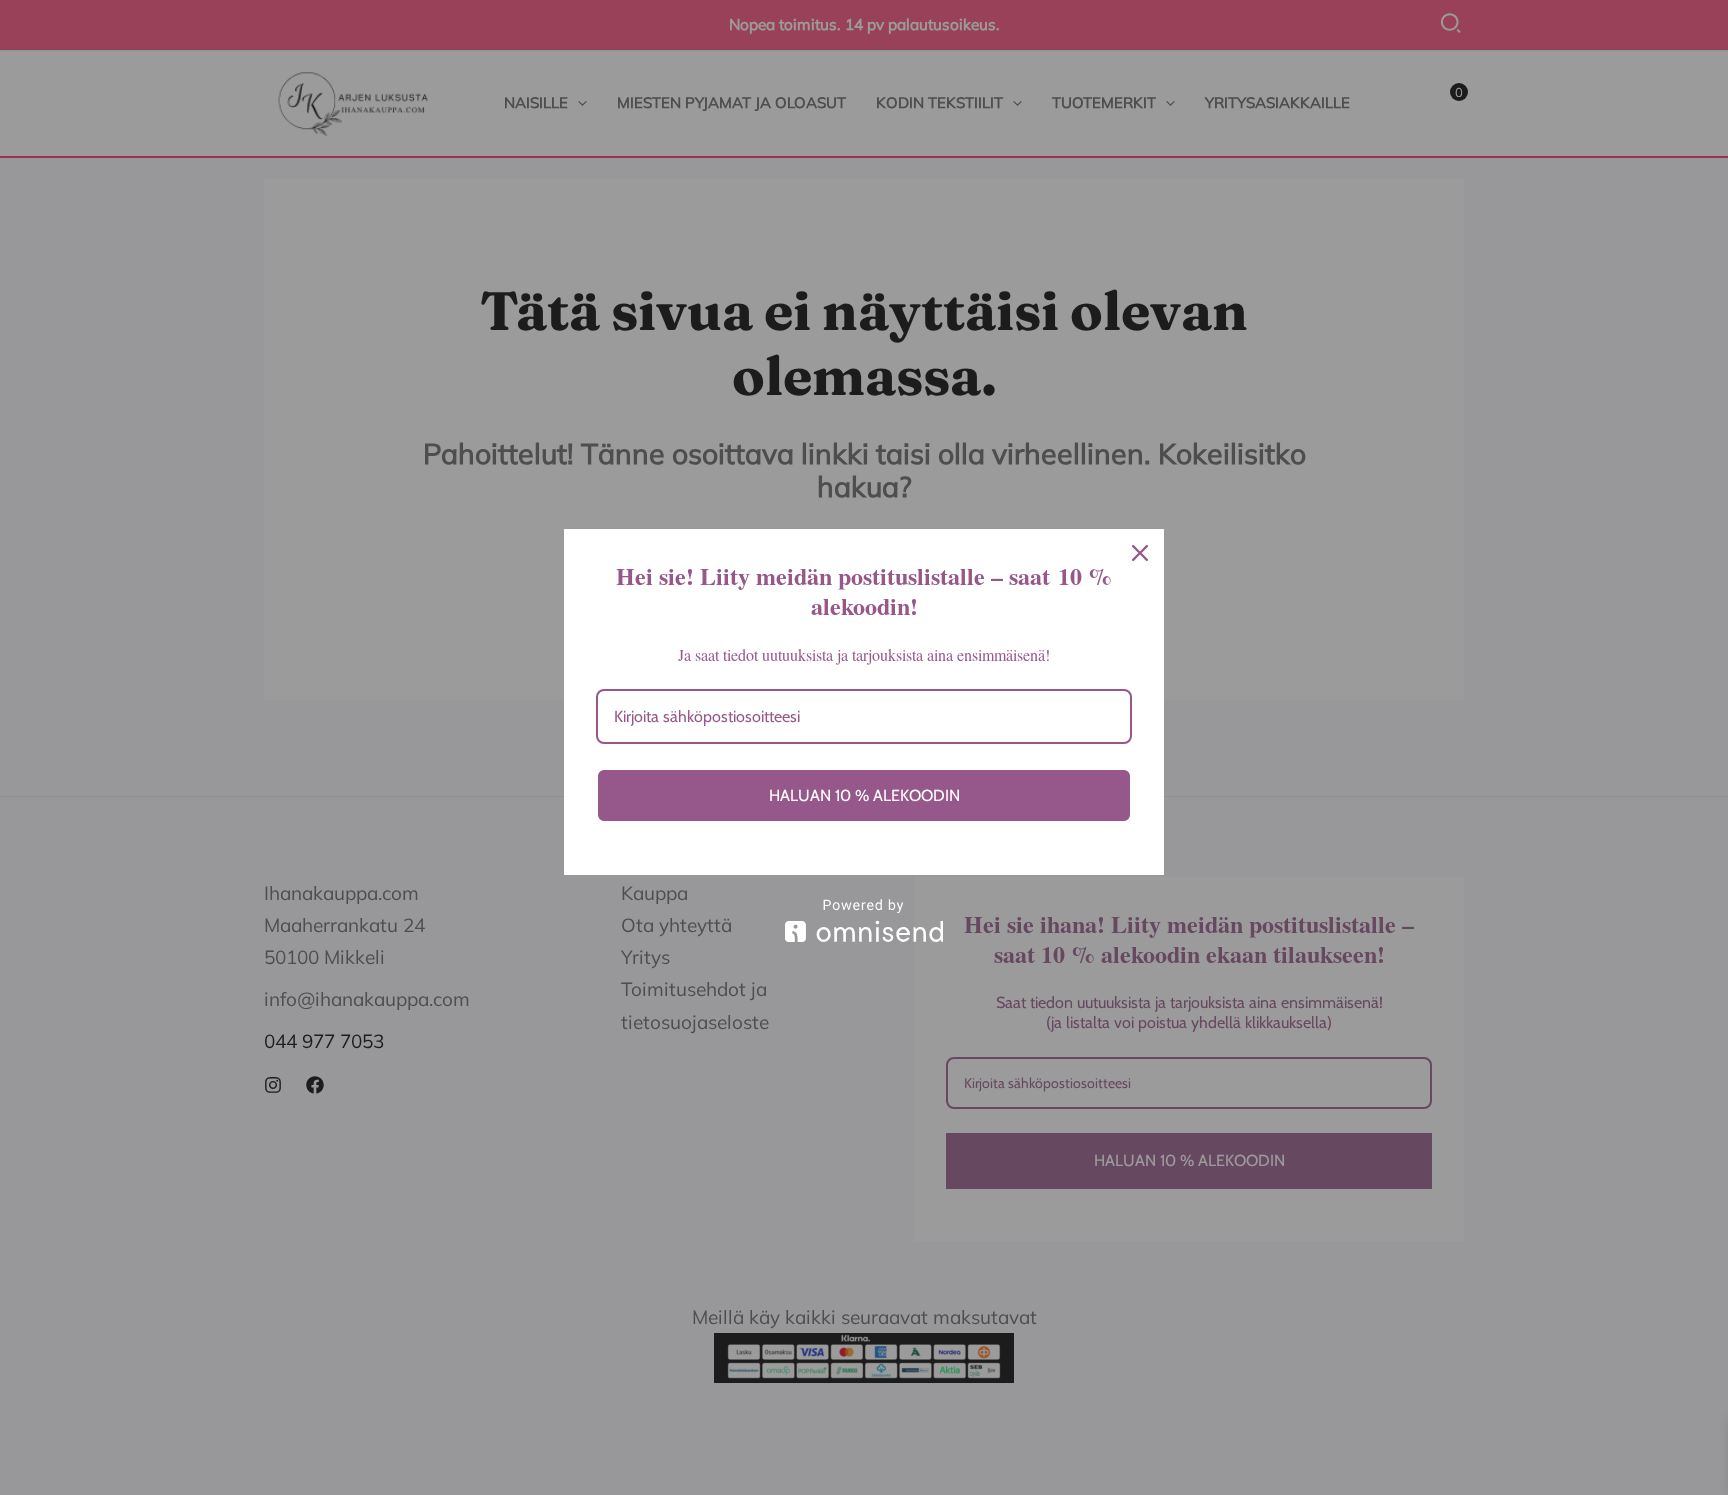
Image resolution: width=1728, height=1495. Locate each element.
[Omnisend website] (864, 920)
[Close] (1140, 553)
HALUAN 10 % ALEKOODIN (864, 795)
